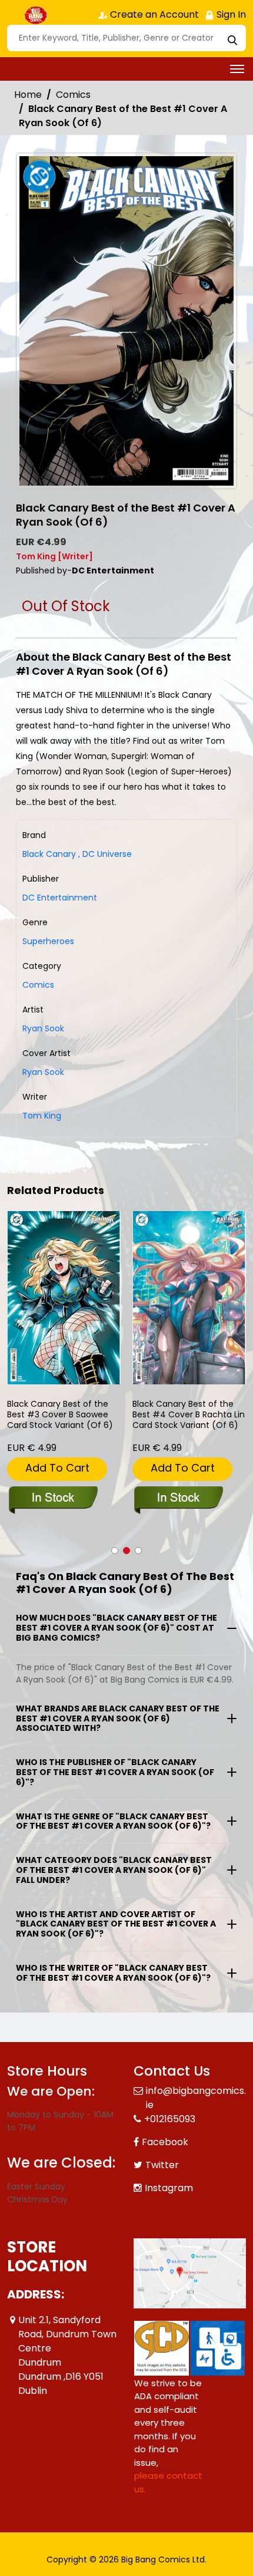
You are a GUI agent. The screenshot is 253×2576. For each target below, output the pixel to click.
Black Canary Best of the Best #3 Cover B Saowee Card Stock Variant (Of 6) (60, 1415)
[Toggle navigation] (237, 69)
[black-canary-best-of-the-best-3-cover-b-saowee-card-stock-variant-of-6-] (64, 1297)
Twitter (162, 2165)
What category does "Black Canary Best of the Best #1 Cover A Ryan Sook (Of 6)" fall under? (114, 1870)
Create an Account (153, 14)
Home (28, 95)
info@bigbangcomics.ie (196, 2098)
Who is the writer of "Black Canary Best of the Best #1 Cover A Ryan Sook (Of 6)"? (113, 1973)
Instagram (169, 2188)
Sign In (230, 14)
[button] (115, 1551)
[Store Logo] (36, 15)
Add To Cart (57, 1468)
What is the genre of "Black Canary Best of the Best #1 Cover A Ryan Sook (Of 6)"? (113, 1821)
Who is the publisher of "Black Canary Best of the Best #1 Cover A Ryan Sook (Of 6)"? (115, 1772)
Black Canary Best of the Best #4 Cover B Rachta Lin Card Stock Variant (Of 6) (189, 1415)
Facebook (165, 2142)
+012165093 (170, 2119)
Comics (73, 95)
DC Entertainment (60, 898)
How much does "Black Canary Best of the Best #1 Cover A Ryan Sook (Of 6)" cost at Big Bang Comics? (116, 1628)
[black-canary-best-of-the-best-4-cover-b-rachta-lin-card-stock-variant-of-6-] (189, 1297)
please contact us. (168, 2482)
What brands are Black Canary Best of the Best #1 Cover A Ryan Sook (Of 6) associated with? (118, 1719)
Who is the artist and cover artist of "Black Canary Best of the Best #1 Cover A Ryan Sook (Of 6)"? (116, 1924)
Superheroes (48, 941)
